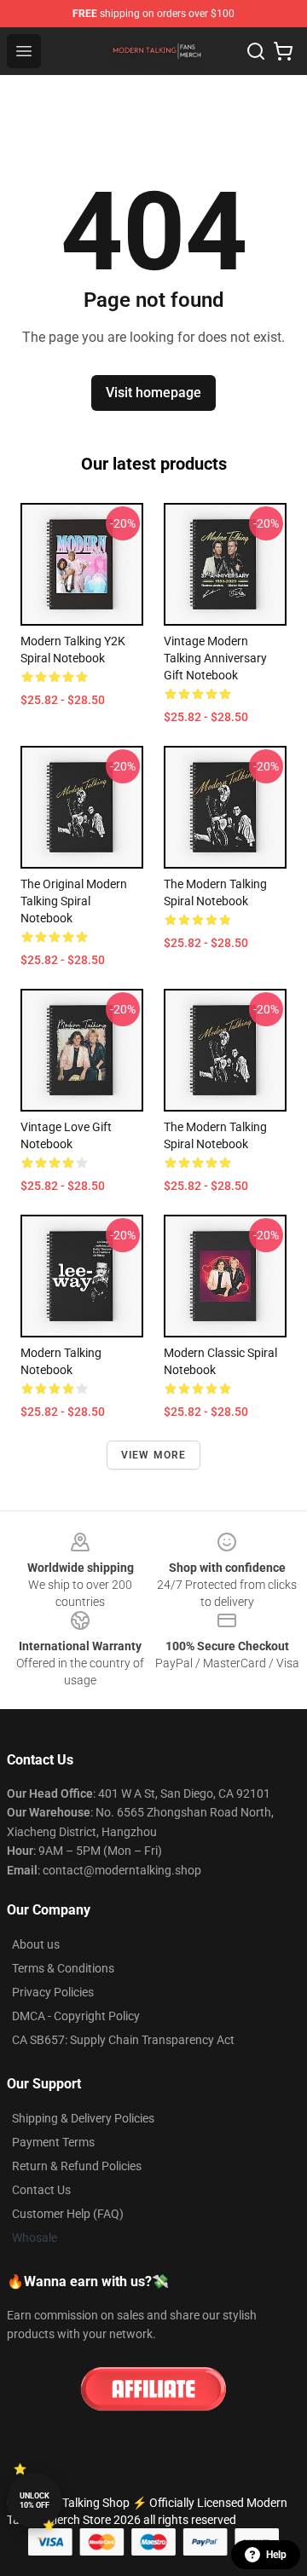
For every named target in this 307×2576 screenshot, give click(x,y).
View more (154, 1455)
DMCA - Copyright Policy (76, 2016)
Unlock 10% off (35, 2501)
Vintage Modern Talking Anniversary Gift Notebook (215, 658)
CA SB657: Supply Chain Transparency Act (123, 2040)
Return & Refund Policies (77, 2166)
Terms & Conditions (63, 1968)
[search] (256, 51)
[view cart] (283, 51)
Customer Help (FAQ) (68, 2214)
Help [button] (276, 2555)
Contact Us (41, 2190)
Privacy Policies (53, 1992)
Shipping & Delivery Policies (83, 2118)
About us (36, 1944)
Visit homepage (153, 393)
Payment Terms (53, 2142)
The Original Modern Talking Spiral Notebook (74, 901)
